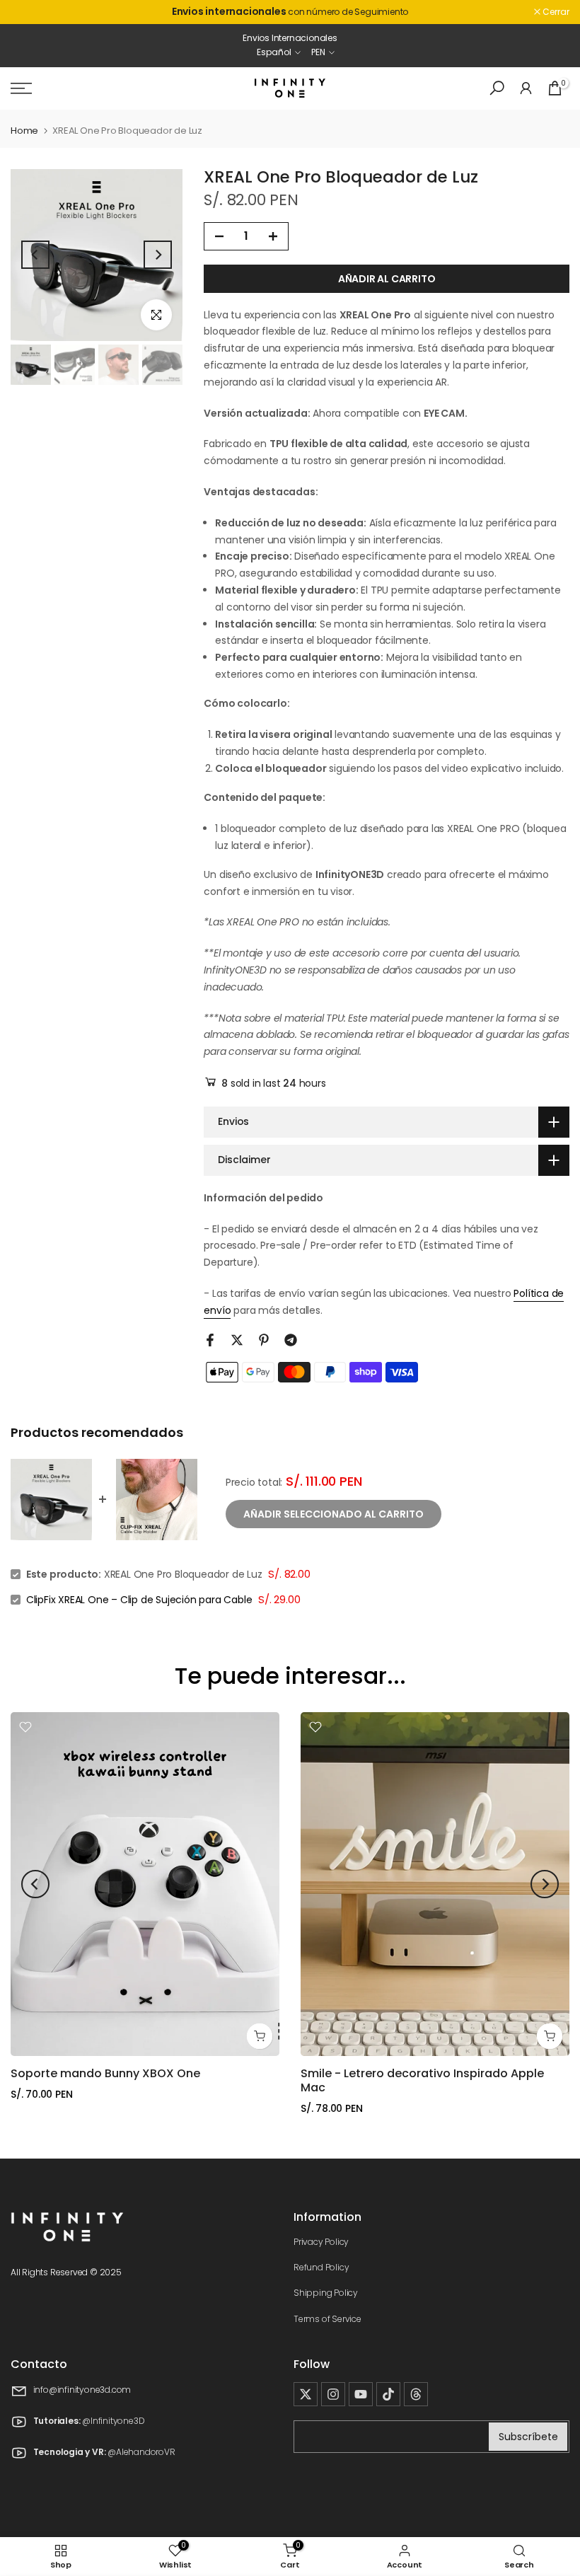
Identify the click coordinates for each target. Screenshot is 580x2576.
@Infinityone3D (113, 2421)
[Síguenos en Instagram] (333, 2394)
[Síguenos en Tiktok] (388, 2394)
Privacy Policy (321, 2242)
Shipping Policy (326, 2293)
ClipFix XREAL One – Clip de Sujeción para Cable (139, 1600)
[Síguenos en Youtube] (361, 2394)
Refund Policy (321, 2267)
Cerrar (31, 12)
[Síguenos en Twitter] (306, 2394)
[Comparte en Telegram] (291, 1340)
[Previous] (35, 255)
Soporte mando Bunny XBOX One (105, 2073)
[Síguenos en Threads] (416, 2394)
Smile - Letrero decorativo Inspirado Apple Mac (422, 2080)
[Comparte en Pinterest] (264, 1340)
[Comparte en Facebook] (210, 1340)
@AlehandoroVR (141, 2453)
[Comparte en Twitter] (237, 1340)
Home (24, 131)
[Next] (158, 255)
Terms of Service (327, 2319)
